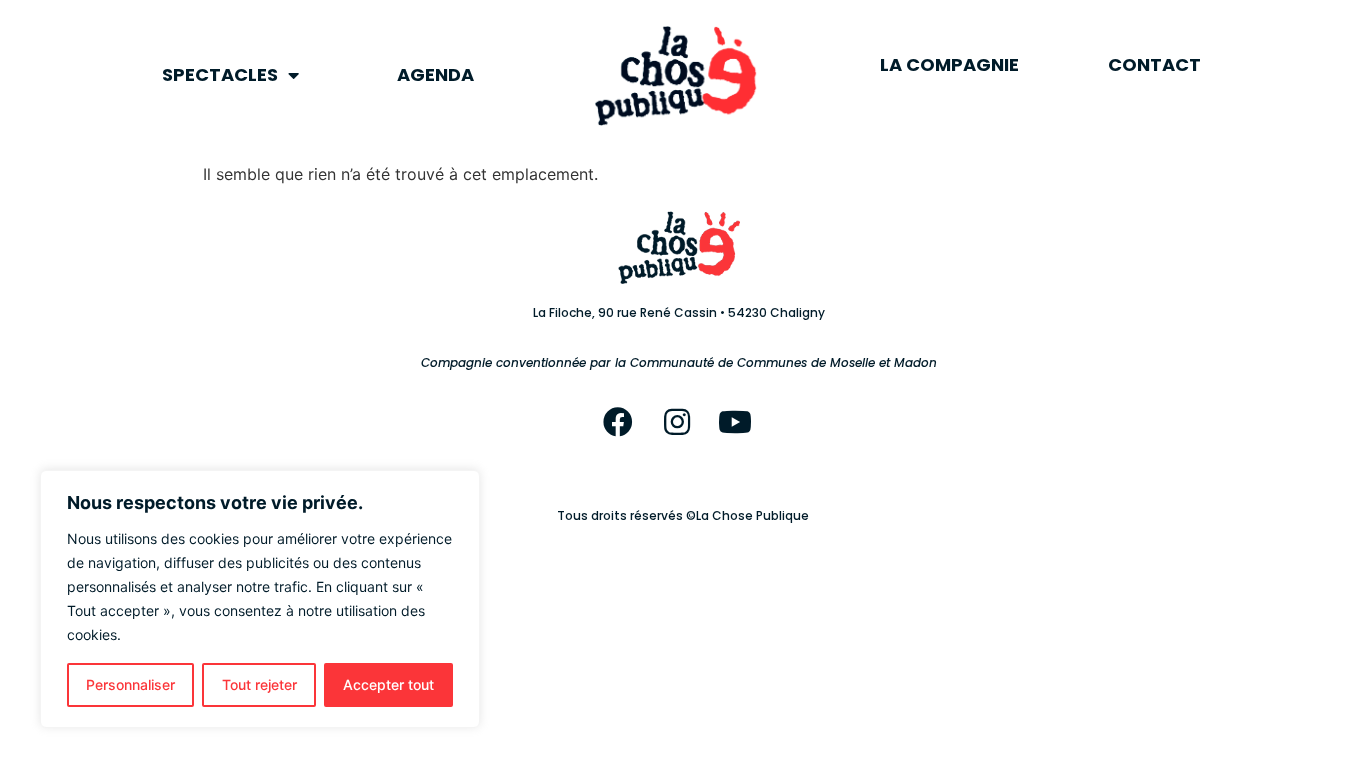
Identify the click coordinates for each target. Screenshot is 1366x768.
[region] (260, 599)
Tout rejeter (259, 684)
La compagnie (949, 64)
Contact (1154, 64)
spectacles (220, 74)
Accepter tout (388, 684)
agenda (435, 74)
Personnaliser (130, 684)
